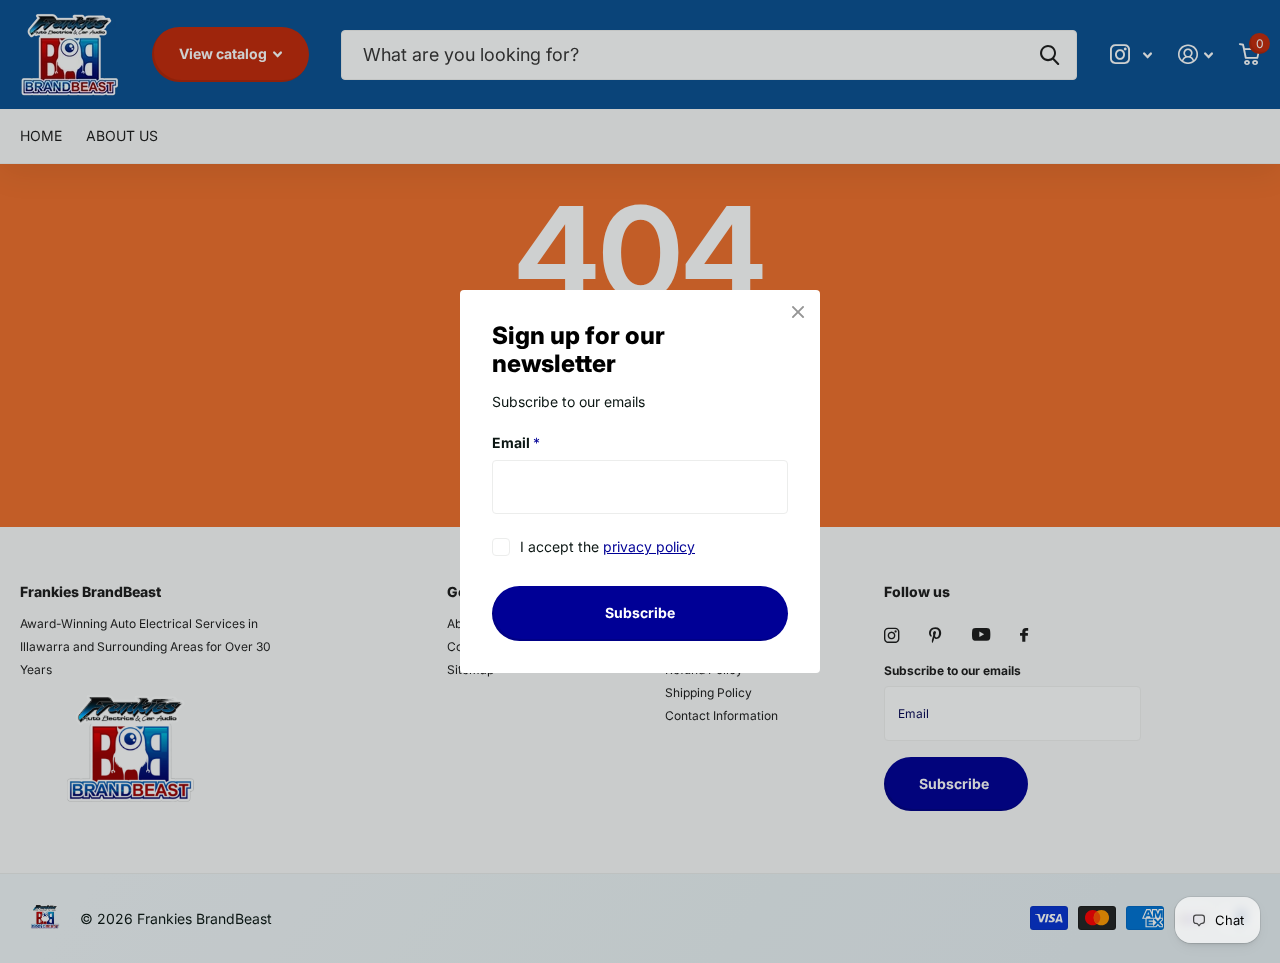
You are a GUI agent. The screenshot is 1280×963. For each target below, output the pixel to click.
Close (798, 312)
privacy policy (649, 547)
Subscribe (640, 612)
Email (516, 442)
